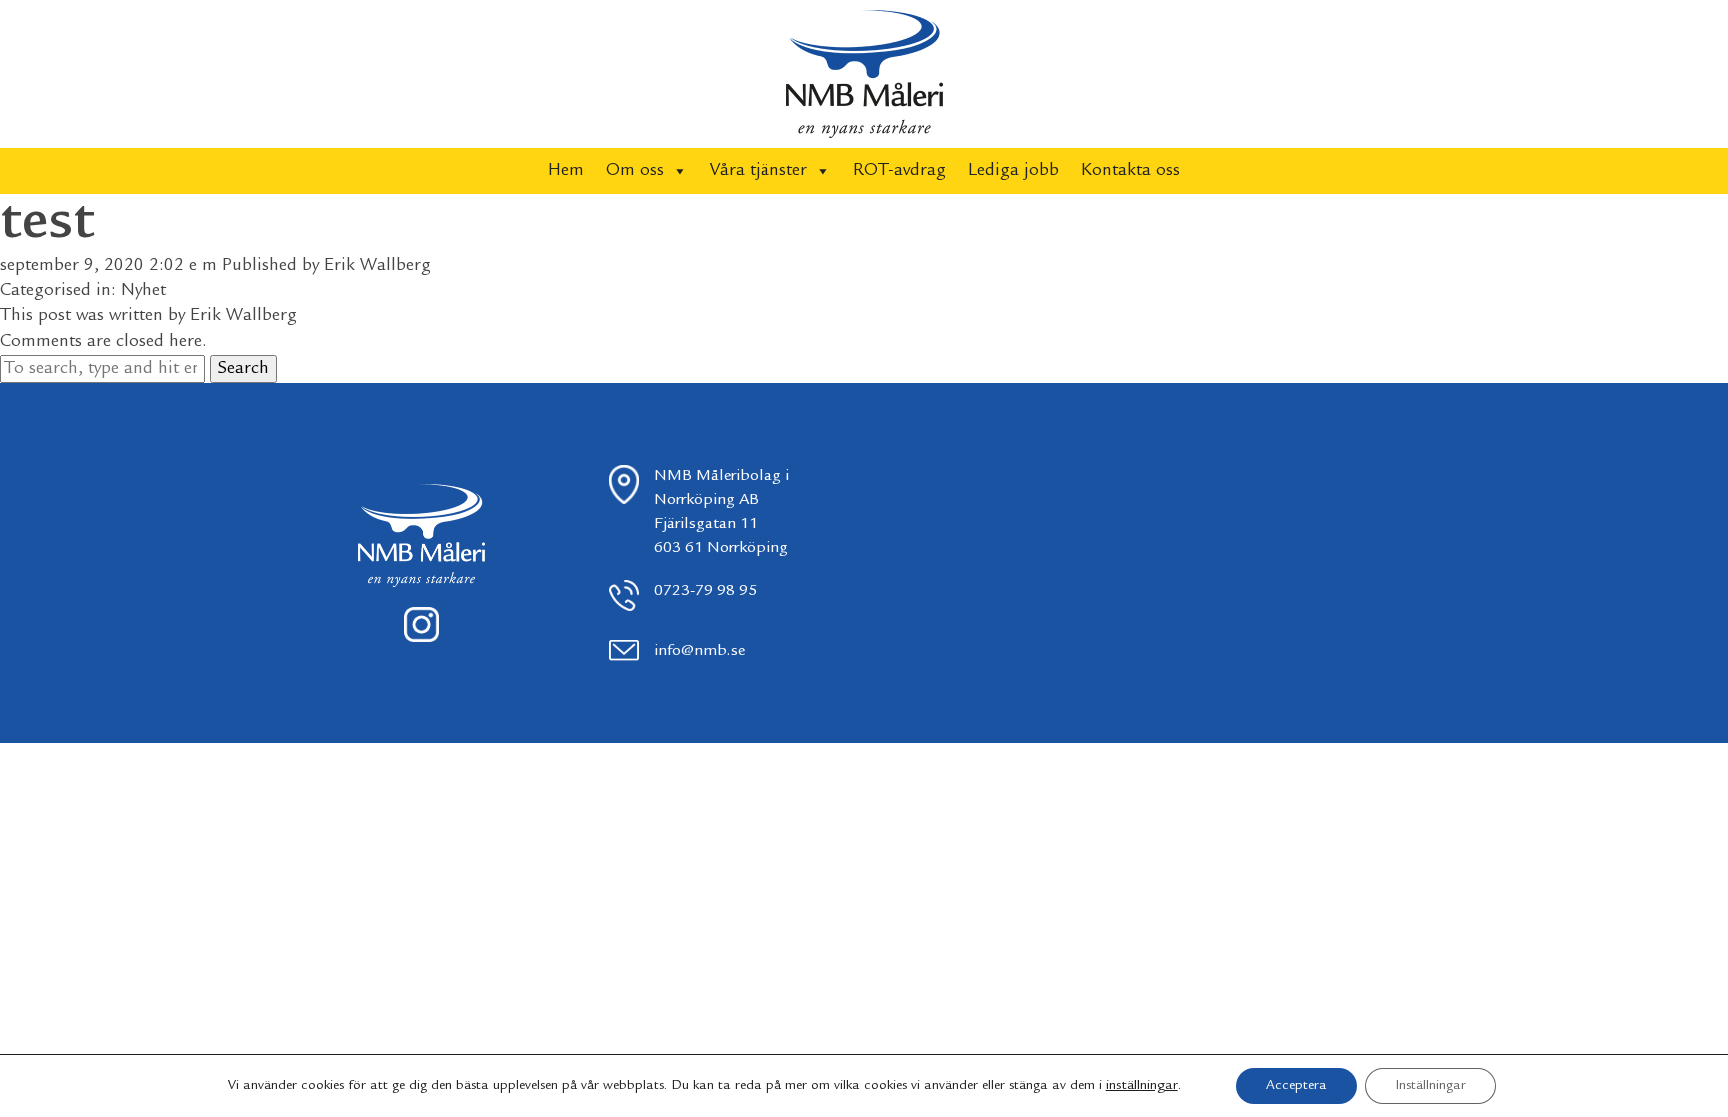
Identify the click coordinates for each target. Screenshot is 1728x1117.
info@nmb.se (699, 651)
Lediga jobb (1013, 171)
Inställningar (1430, 1086)
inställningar (1142, 1086)
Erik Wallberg (377, 266)
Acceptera (1296, 1086)
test (47, 224)
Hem (566, 171)
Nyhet (143, 291)
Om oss (635, 171)
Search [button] (243, 369)
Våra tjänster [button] (758, 171)
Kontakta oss (1130, 171)
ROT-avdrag (899, 171)
